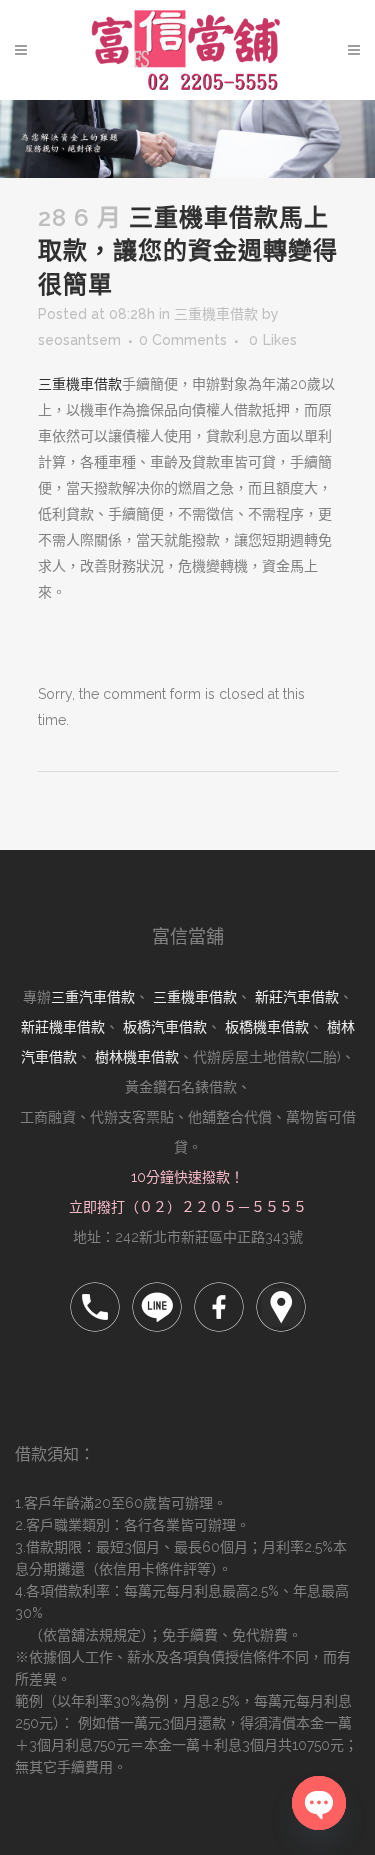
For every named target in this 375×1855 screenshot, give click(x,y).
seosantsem (79, 340)
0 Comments (183, 340)
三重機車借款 (216, 314)
